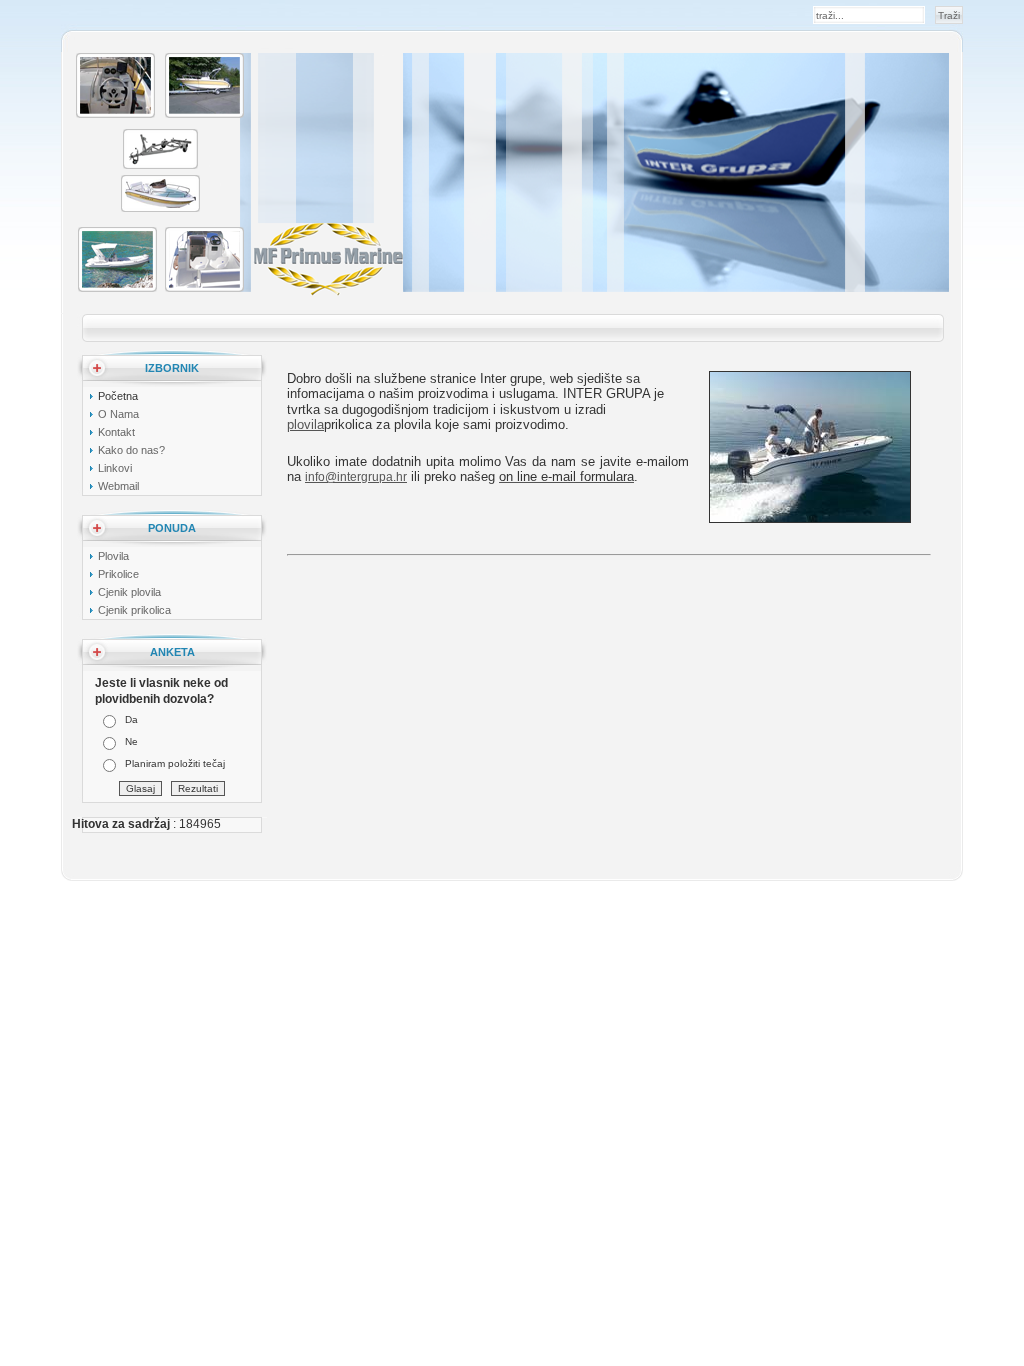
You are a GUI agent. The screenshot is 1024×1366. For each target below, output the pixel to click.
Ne (131, 741)
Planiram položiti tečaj (175, 763)
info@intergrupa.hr (356, 477)
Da (131, 719)
